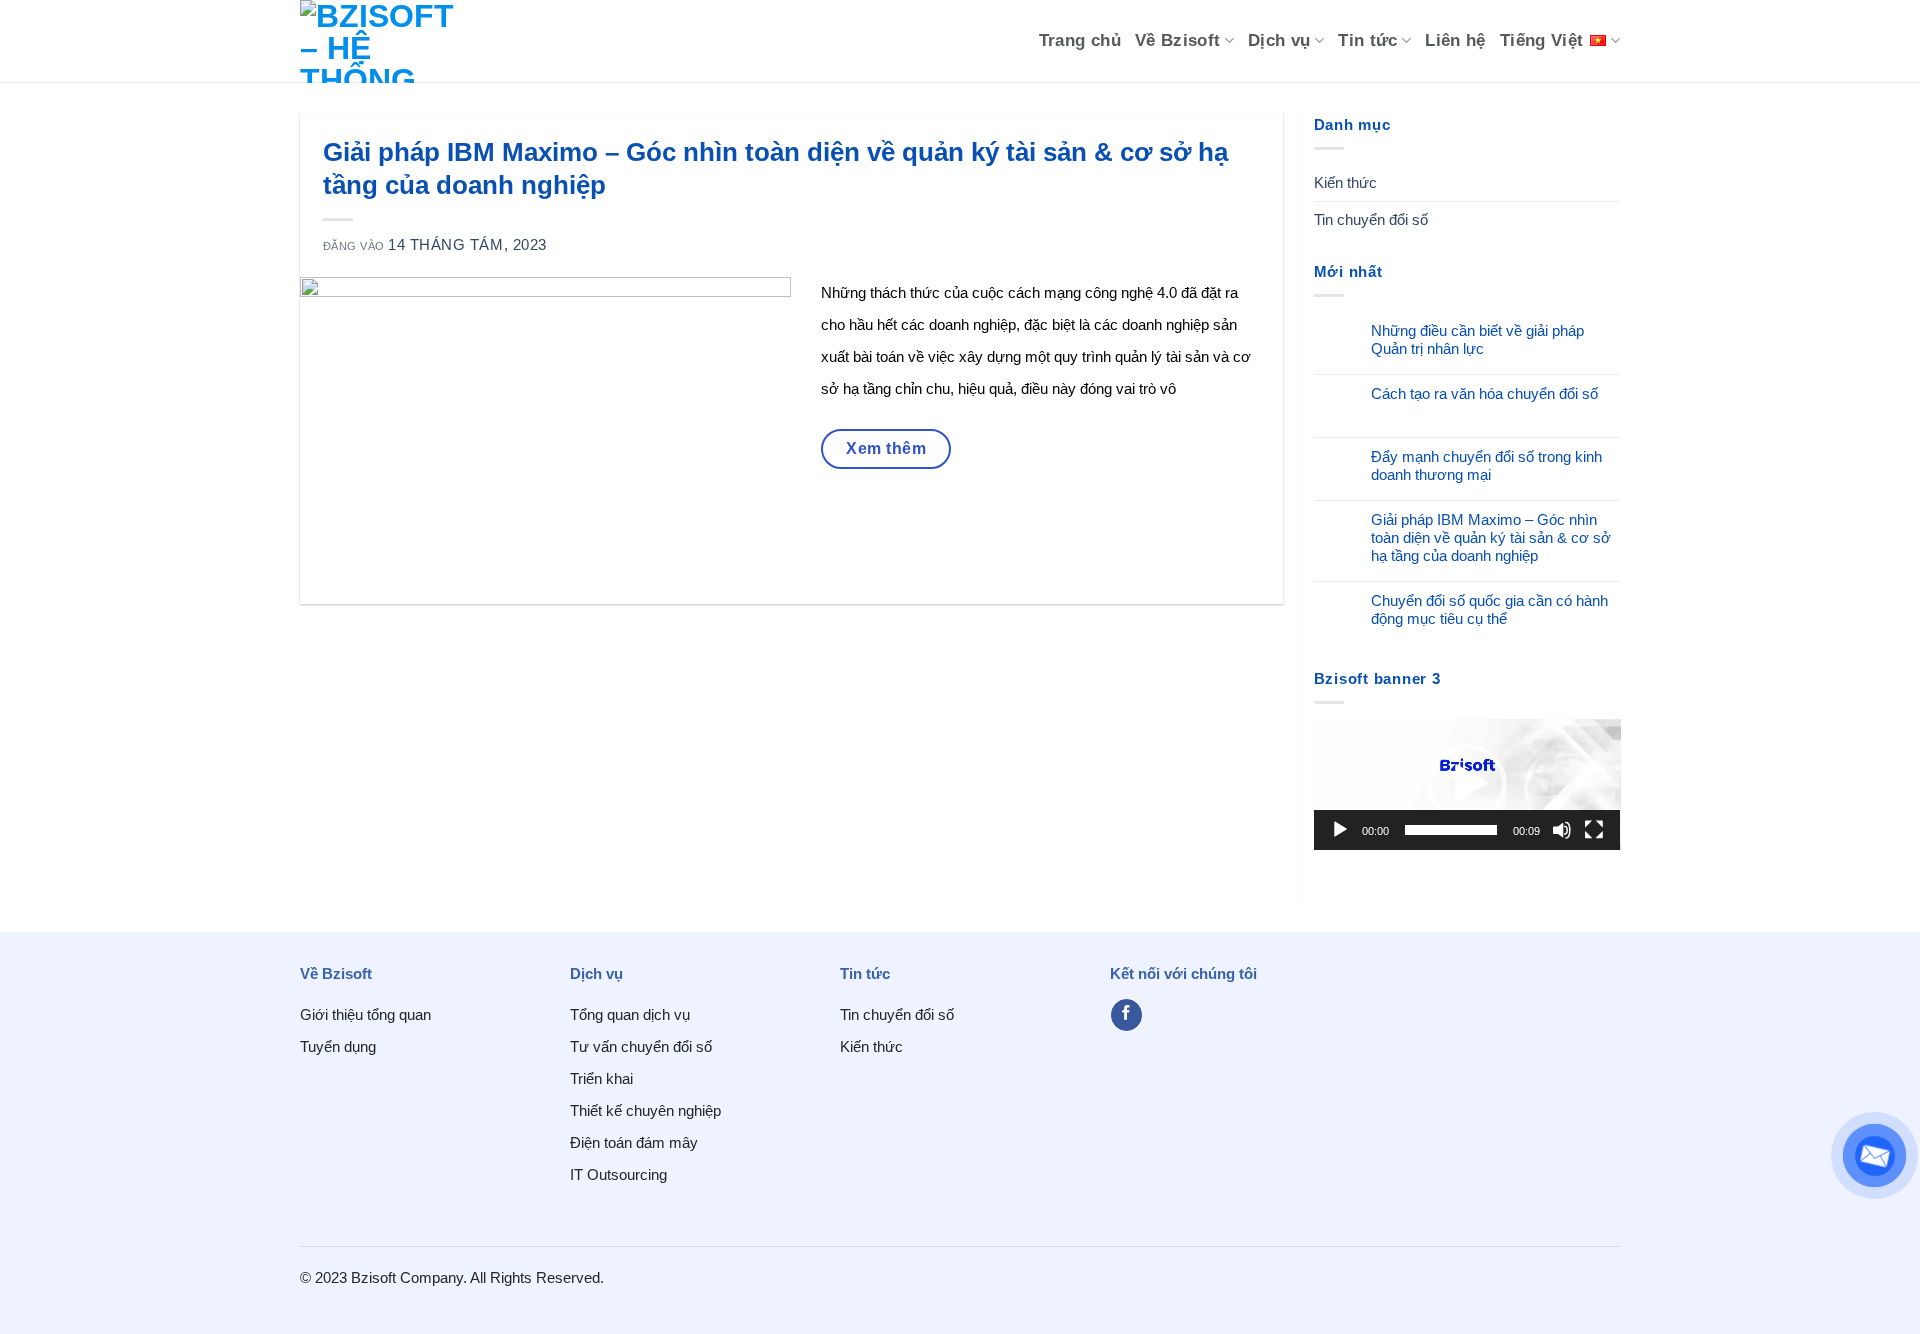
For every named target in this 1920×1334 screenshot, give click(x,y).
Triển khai (601, 1078)
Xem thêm (886, 448)
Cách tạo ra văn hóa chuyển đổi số (1484, 393)
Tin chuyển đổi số (1371, 219)
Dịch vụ (1279, 40)
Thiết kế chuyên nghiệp (645, 1110)
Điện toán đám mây (634, 1142)
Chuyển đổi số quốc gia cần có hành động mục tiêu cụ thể (1489, 609)
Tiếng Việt (1542, 40)
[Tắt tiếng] (1562, 830)
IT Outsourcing (618, 1174)
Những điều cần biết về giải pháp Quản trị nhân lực (1477, 339)
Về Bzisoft (1178, 40)
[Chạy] (1340, 830)
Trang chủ (1080, 40)
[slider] (1451, 830)
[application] (1467, 784)
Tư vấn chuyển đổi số (641, 1046)
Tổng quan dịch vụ (630, 1014)
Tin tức (1368, 40)
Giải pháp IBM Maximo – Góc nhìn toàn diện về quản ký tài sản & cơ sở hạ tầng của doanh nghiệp (1491, 537)
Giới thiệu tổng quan (365, 1014)
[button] (1467, 784)
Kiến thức (1345, 182)
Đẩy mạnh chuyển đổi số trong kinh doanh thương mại (1486, 465)
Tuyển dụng (338, 1046)
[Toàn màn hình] (1594, 830)
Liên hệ (1455, 40)
